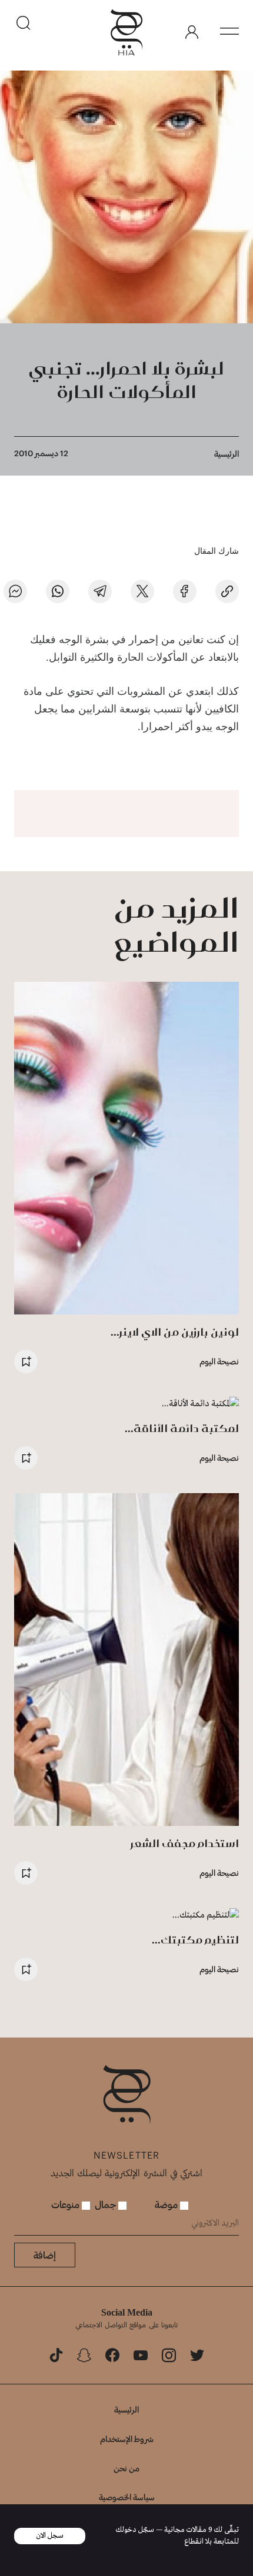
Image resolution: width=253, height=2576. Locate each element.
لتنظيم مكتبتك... (195, 1940)
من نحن (126, 2468)
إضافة (45, 2255)
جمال (106, 2204)
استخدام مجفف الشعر (185, 1843)
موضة (167, 2204)
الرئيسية (227, 454)
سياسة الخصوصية (127, 2497)
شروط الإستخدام (127, 2439)
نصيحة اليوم (219, 1361)
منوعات (66, 2204)
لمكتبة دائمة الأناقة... (182, 1428)
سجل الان (50, 2536)
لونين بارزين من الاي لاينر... (175, 1332)
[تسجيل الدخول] (192, 32)
